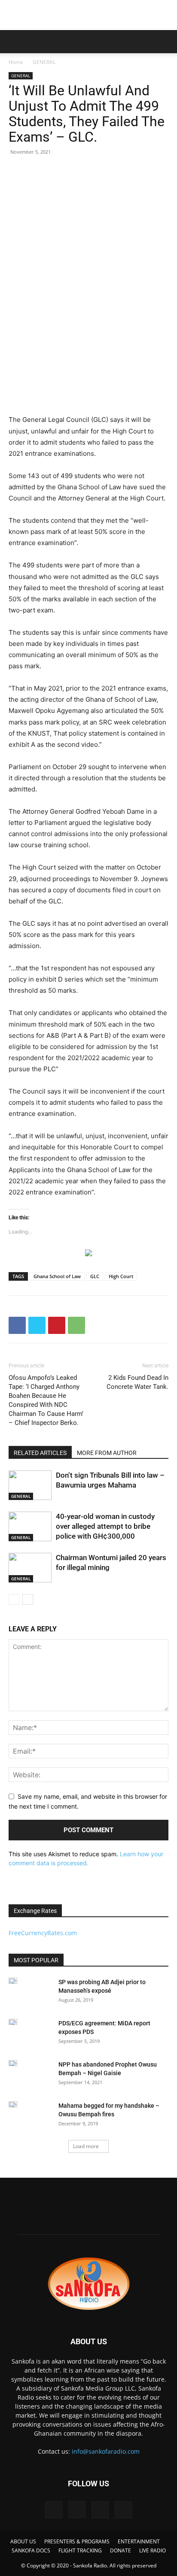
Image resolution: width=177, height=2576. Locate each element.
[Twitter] (37, 1325)
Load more (86, 2146)
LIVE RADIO (153, 2550)
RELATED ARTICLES (40, 1453)
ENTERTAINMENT (139, 2541)
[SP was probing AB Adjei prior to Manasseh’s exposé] (13, 1981)
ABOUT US (23, 2541)
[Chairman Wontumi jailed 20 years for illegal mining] (30, 1568)
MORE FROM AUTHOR (107, 1453)
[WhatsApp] (76, 1325)
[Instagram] (77, 2509)
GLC (95, 1276)
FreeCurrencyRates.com (43, 1933)
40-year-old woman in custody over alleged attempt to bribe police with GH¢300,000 (105, 1526)
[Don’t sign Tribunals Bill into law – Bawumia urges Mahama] (30, 1485)
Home (16, 62)
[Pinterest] (57, 1325)
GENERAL (44, 62)
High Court (121, 1276)
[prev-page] (14, 1599)
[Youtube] (123, 2510)
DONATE (121, 2550)
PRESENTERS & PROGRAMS (77, 2541)
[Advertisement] (88, 15)
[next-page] (28, 1599)
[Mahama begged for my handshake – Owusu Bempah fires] (13, 2104)
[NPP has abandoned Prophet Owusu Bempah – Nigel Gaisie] (13, 2063)
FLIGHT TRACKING (80, 2550)
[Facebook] (17, 1325)
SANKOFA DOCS (31, 2550)
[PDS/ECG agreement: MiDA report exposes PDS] (13, 2022)
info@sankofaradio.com (106, 2451)
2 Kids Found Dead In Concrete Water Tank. (137, 1382)
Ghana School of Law (57, 1276)
